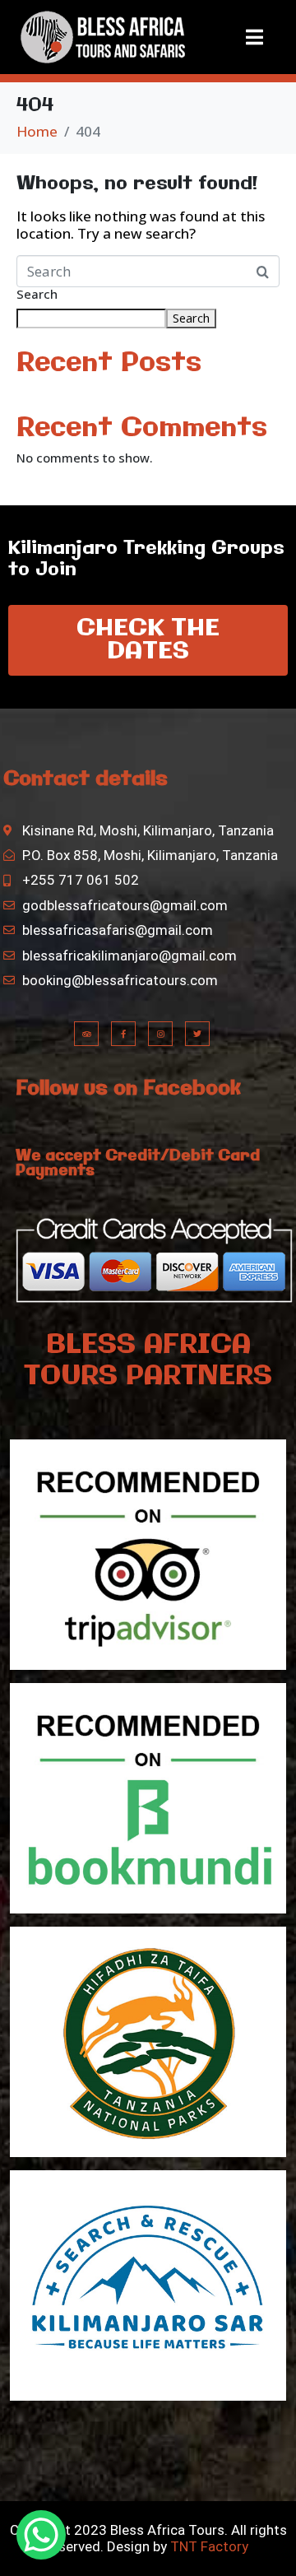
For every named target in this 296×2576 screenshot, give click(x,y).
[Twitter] (197, 1034)
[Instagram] (160, 1034)
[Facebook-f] (123, 1034)
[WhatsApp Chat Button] (41, 2535)
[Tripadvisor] (86, 1034)
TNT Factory (209, 2546)
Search (37, 295)
